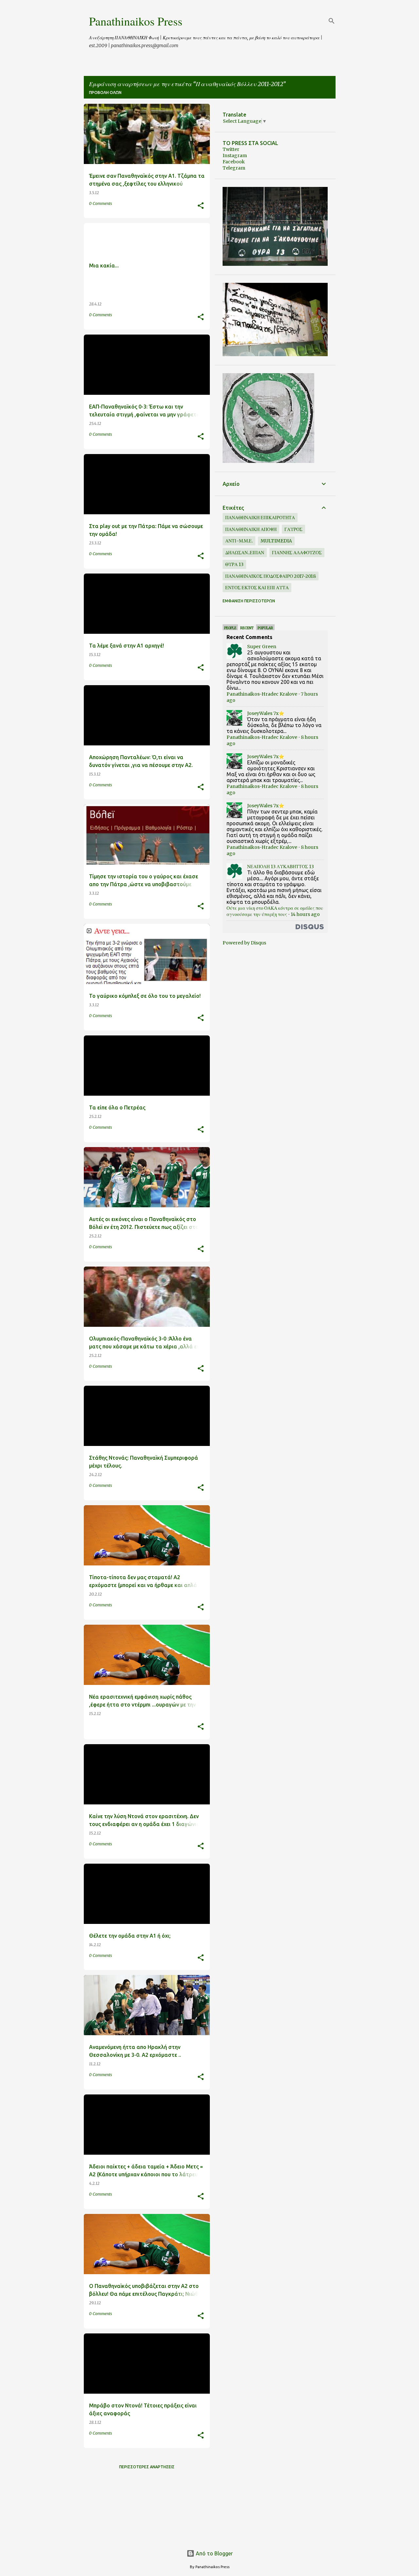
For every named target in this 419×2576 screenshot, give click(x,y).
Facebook (234, 162)
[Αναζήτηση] (332, 21)
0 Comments (100, 203)
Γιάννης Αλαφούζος (297, 553)
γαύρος (293, 529)
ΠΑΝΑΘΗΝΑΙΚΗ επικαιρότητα (260, 518)
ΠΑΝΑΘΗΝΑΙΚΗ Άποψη (251, 529)
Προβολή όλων (105, 92)
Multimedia (276, 541)
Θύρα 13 (234, 564)
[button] (201, 206)
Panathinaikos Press (136, 21)
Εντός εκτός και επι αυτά (257, 588)
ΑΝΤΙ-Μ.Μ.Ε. (239, 541)
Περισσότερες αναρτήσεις (147, 2467)
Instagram (235, 155)
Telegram (234, 168)
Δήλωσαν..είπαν (245, 553)
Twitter (231, 149)
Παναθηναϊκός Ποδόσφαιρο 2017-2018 (271, 576)
